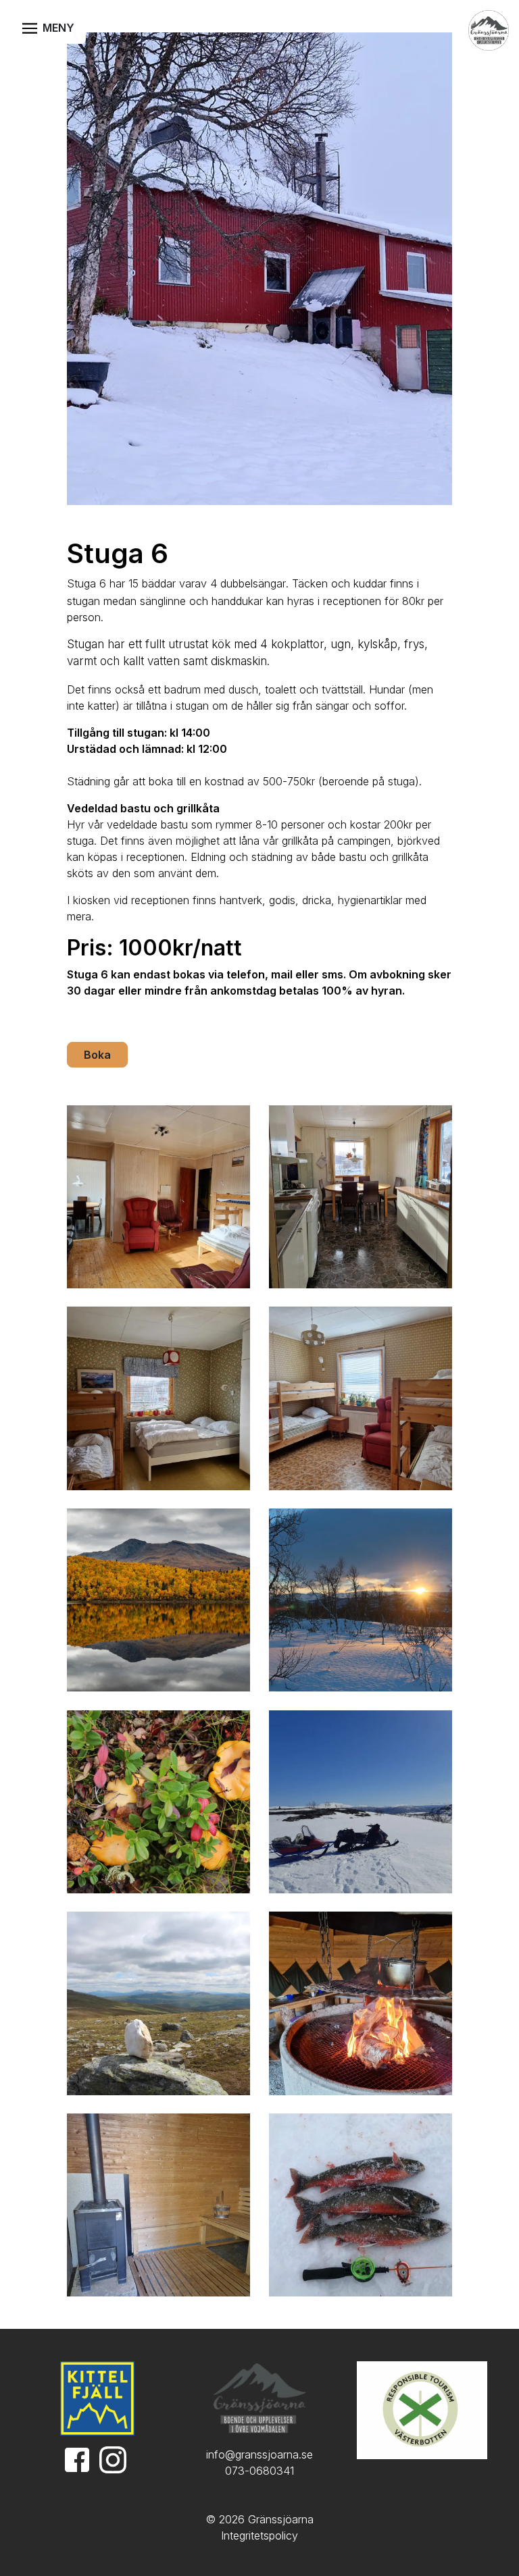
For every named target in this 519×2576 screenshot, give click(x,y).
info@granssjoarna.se (259, 2454)
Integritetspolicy (259, 2535)
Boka (97, 1055)
